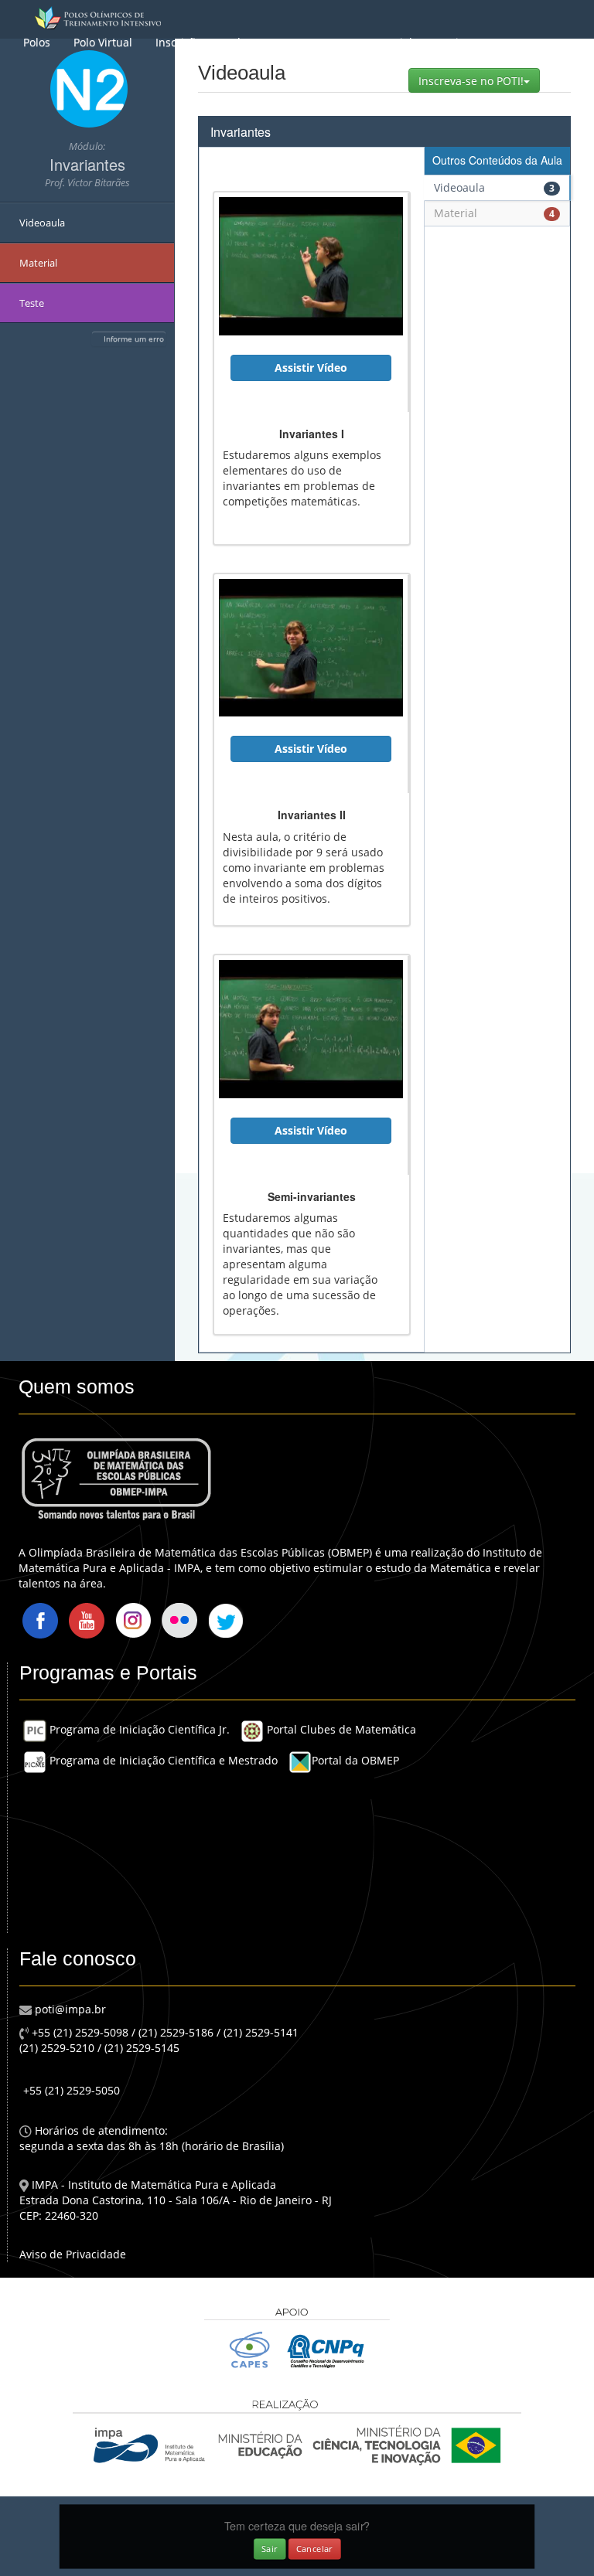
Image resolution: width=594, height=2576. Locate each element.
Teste (32, 303)
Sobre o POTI (258, 42)
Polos (37, 42)
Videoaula (42, 223)
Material (391, 42)
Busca (330, 42)
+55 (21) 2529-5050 (72, 2090)
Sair (270, 2548)
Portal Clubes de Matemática (340, 1729)
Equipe (454, 42)
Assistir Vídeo (311, 368)
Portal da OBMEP (355, 1760)
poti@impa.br (69, 2009)
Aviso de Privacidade (73, 2254)
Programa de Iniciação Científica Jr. (138, 1729)
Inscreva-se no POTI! (479, 80)
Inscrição (179, 42)
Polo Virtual (103, 42)
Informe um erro (134, 339)
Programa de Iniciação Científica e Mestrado (162, 1760)
